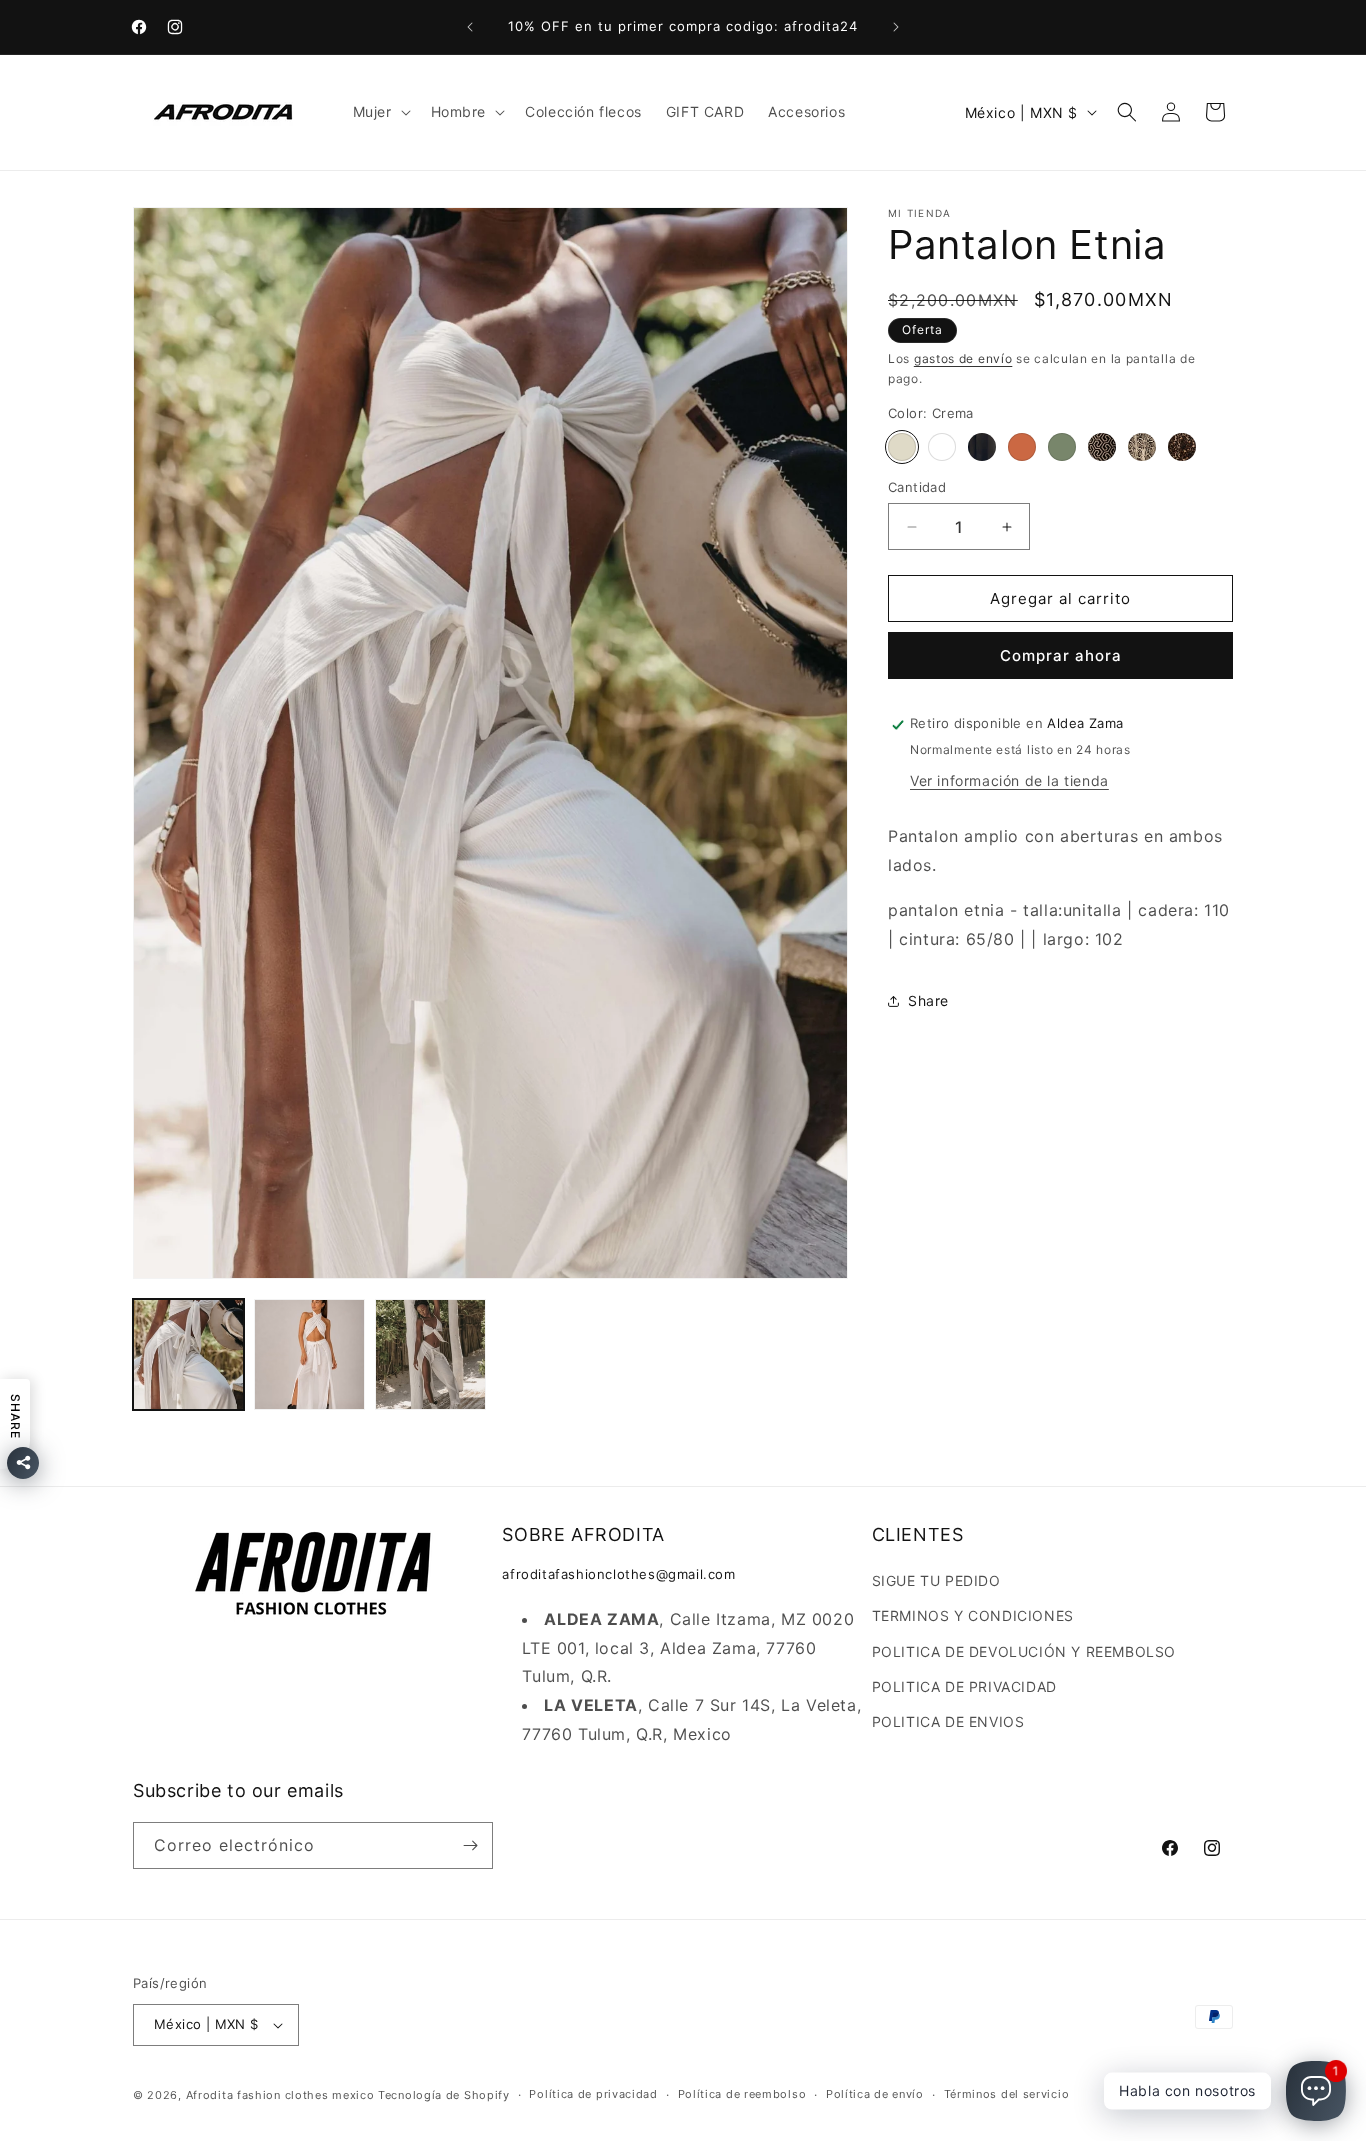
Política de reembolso (742, 2094)
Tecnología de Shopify (444, 2095)
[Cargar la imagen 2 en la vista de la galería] (309, 1354)
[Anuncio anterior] (470, 27)
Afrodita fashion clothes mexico (280, 2095)
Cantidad (917, 487)
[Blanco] (942, 447)
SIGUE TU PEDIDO (936, 1580)
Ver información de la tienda (1009, 780)
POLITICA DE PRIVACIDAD (964, 1686)
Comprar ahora (1061, 656)
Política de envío (875, 2094)
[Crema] (902, 447)
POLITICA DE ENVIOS (948, 1721)
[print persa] (1102, 447)
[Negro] (982, 447)
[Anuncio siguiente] (896, 27)
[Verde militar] (1062, 447)
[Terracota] (1022, 447)
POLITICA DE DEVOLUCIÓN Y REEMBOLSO (1024, 1651)
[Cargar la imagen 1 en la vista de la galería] (188, 1354)
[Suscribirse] (470, 1845)
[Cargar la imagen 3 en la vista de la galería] (430, 1354)
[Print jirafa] (1142, 447)
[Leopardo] (1182, 447)
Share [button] (928, 1000)
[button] (380, 112)
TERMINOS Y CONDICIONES (973, 1615)
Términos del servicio (1007, 2094)
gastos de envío (963, 358)
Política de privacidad (593, 2094)
